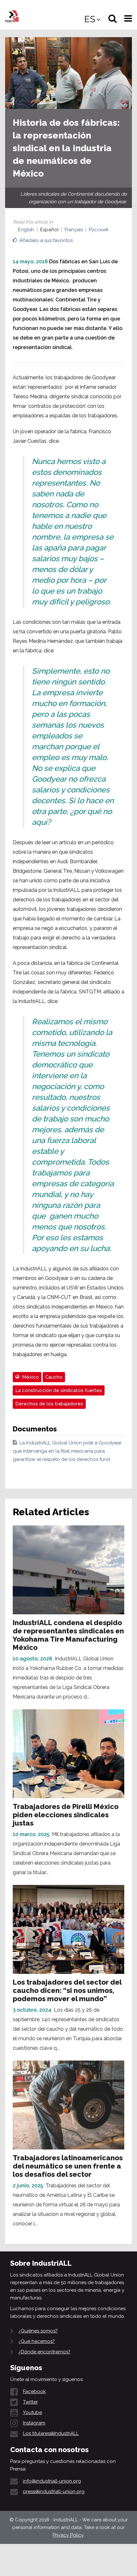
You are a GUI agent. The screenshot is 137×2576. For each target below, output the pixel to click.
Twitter (30, 2402)
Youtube (32, 2412)
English (26, 230)
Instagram (34, 2423)
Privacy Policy (68, 2535)
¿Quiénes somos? (38, 2331)
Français (74, 230)
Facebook (34, 2391)
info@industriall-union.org (52, 2481)
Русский (99, 230)
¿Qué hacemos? (37, 2341)
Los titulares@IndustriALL (51, 2433)
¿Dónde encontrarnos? (44, 2352)
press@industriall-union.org (54, 2492)
